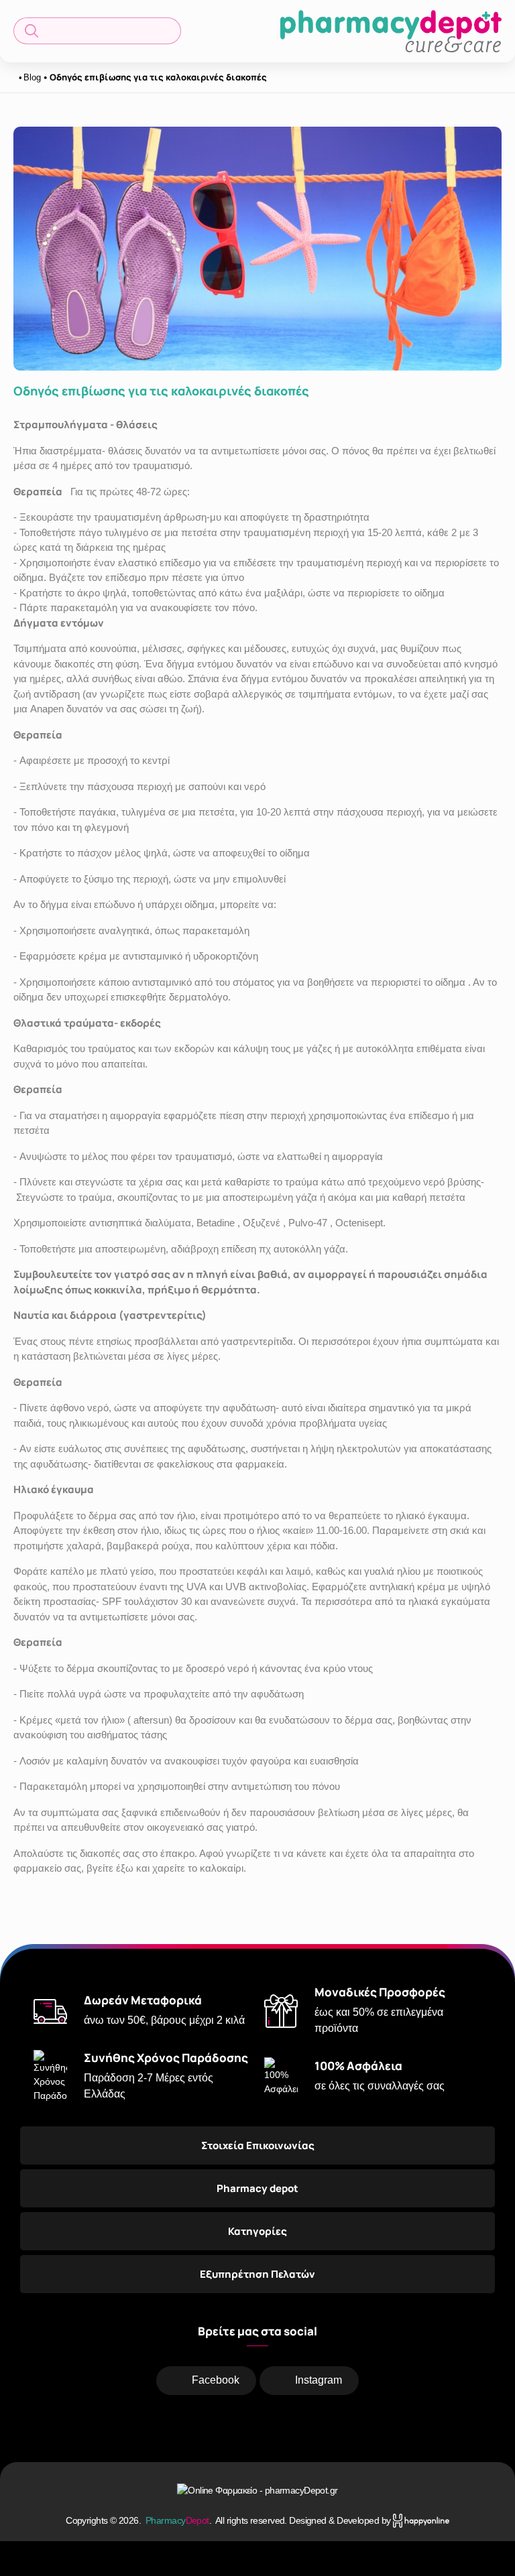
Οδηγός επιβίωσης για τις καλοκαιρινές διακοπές (158, 77)
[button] (97, 31)
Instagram (319, 2380)
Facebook (216, 2380)
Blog (32, 77)
